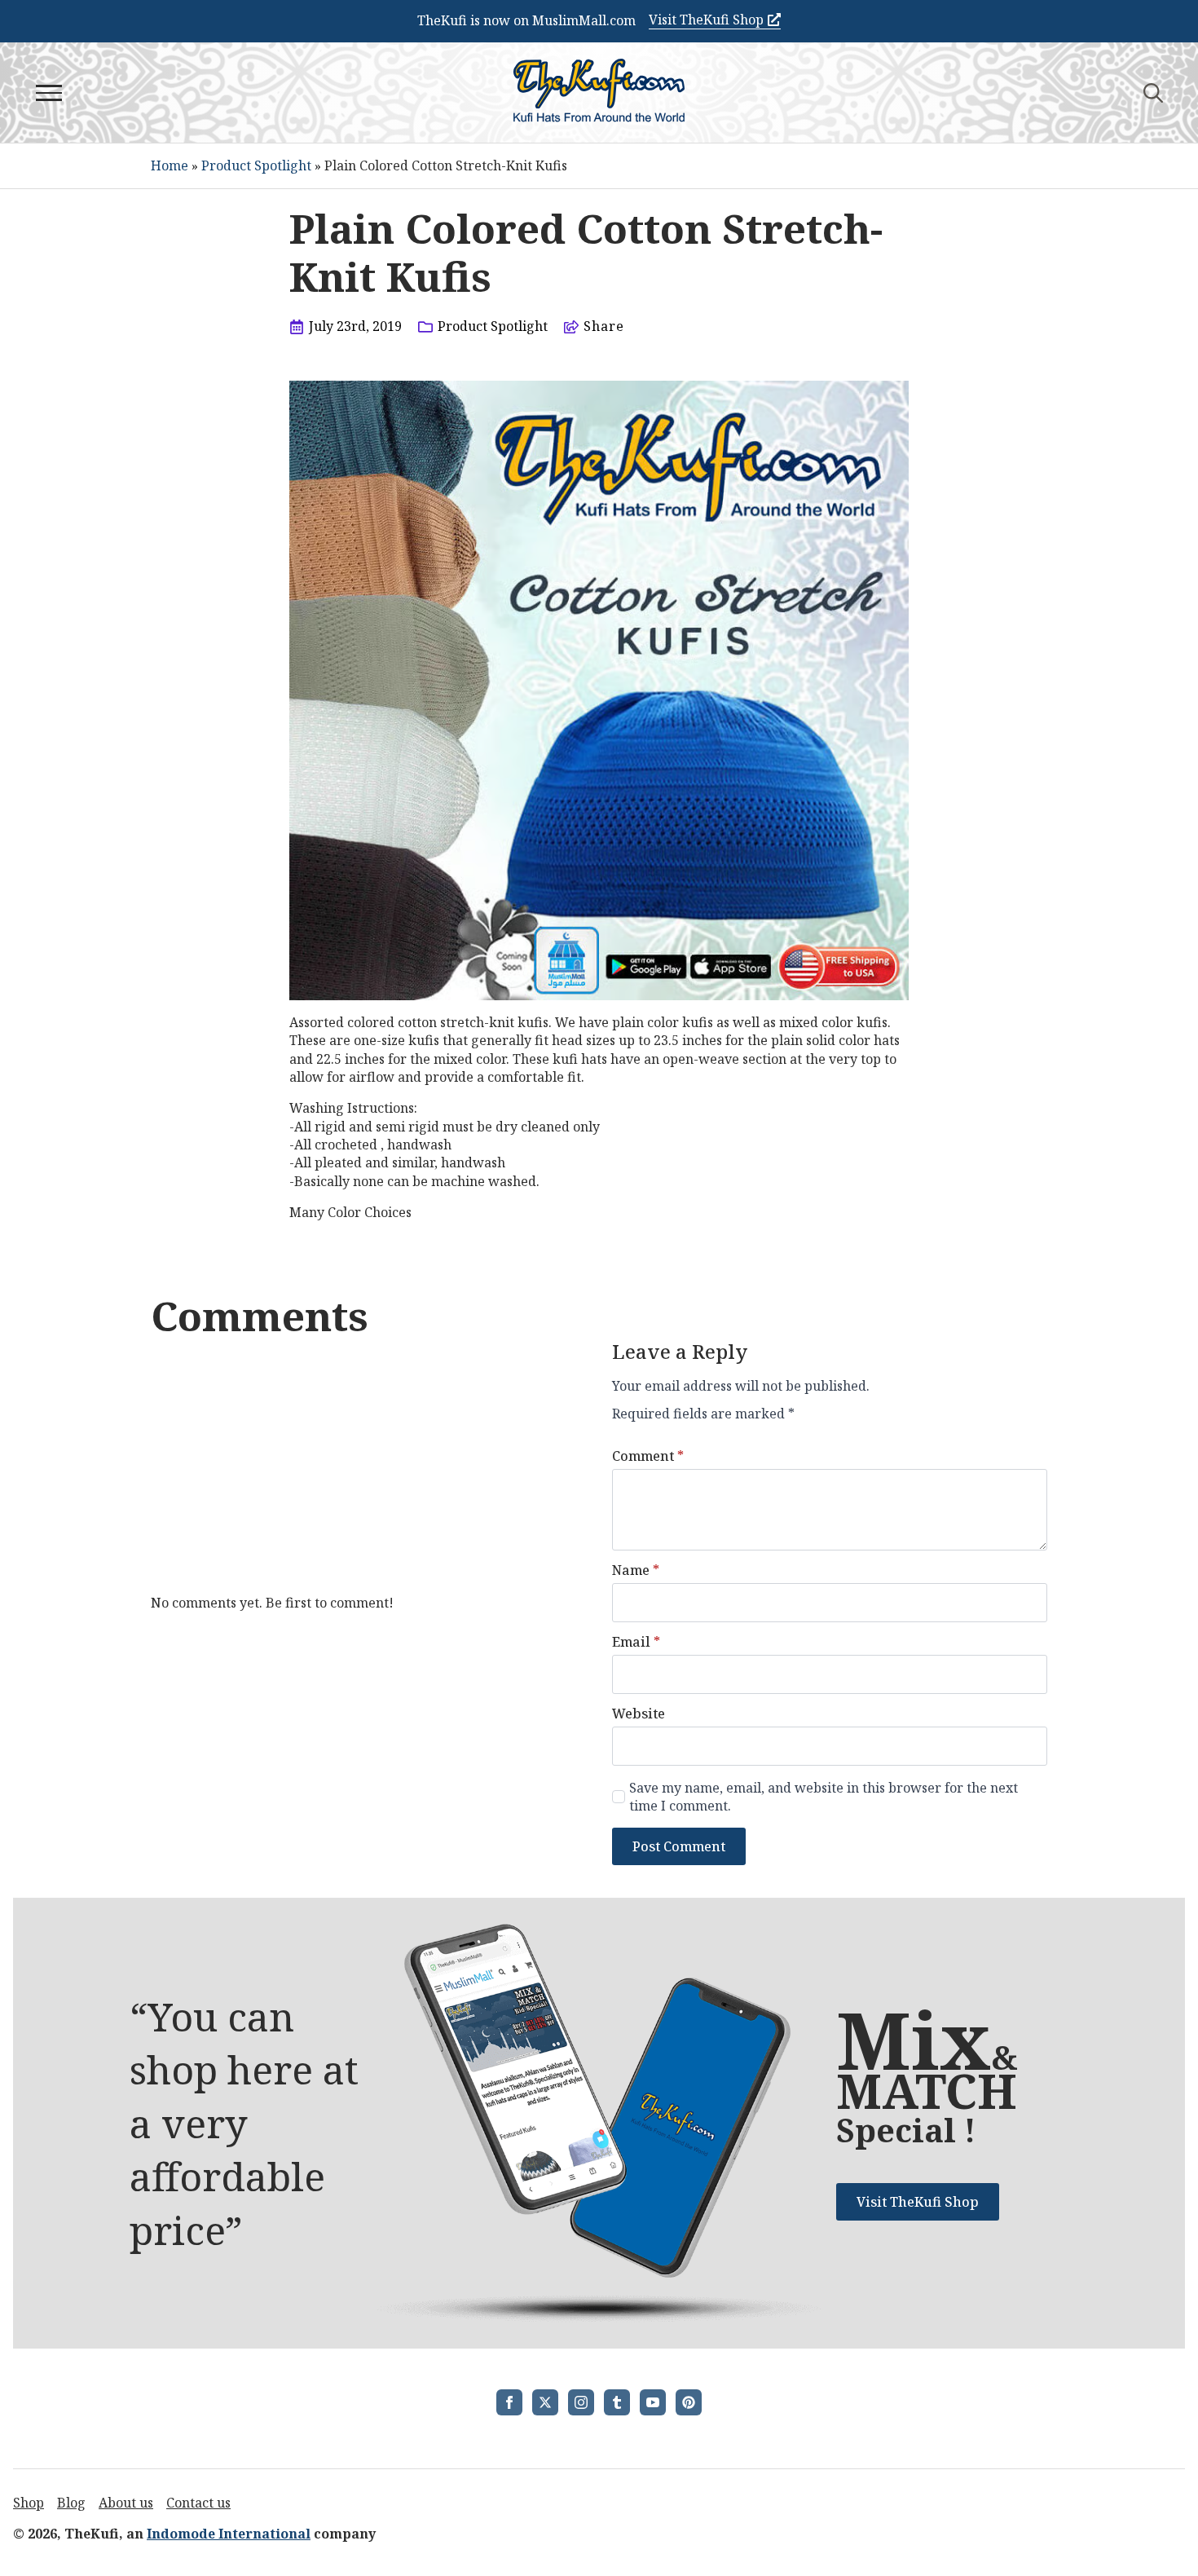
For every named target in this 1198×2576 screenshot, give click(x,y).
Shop (29, 2503)
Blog (71, 2503)
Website (639, 1714)
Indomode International (229, 2534)
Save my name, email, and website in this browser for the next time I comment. (824, 1797)
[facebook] (509, 2402)
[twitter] (545, 2402)
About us (126, 2503)
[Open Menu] (49, 93)
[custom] (617, 2402)
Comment (648, 1456)
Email (636, 1642)
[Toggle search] (1153, 93)
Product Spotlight (256, 165)
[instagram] (581, 2402)
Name (636, 1570)
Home (170, 165)
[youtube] (653, 2402)
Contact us (198, 2503)
